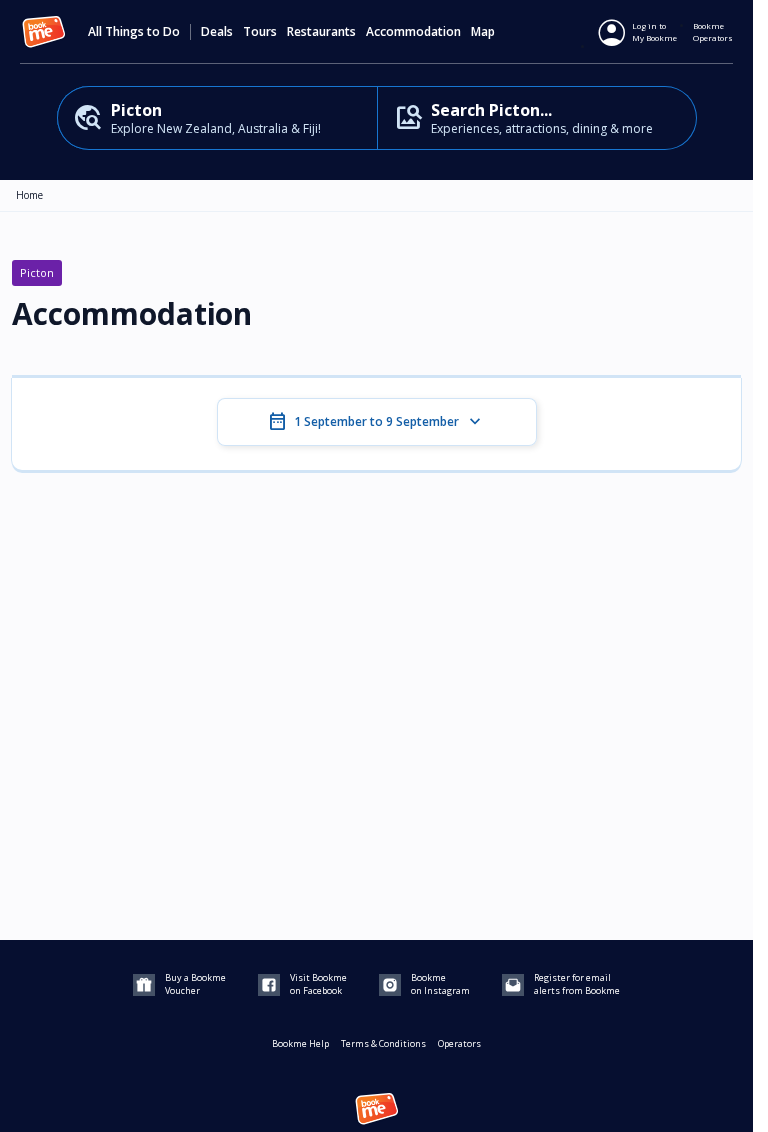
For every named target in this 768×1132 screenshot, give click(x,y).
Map (483, 32)
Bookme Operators (713, 31)
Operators (459, 1043)
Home (29, 195)
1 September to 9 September (376, 422)
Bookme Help (300, 1043)
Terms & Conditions (383, 1043)
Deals (217, 32)
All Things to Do (134, 32)
